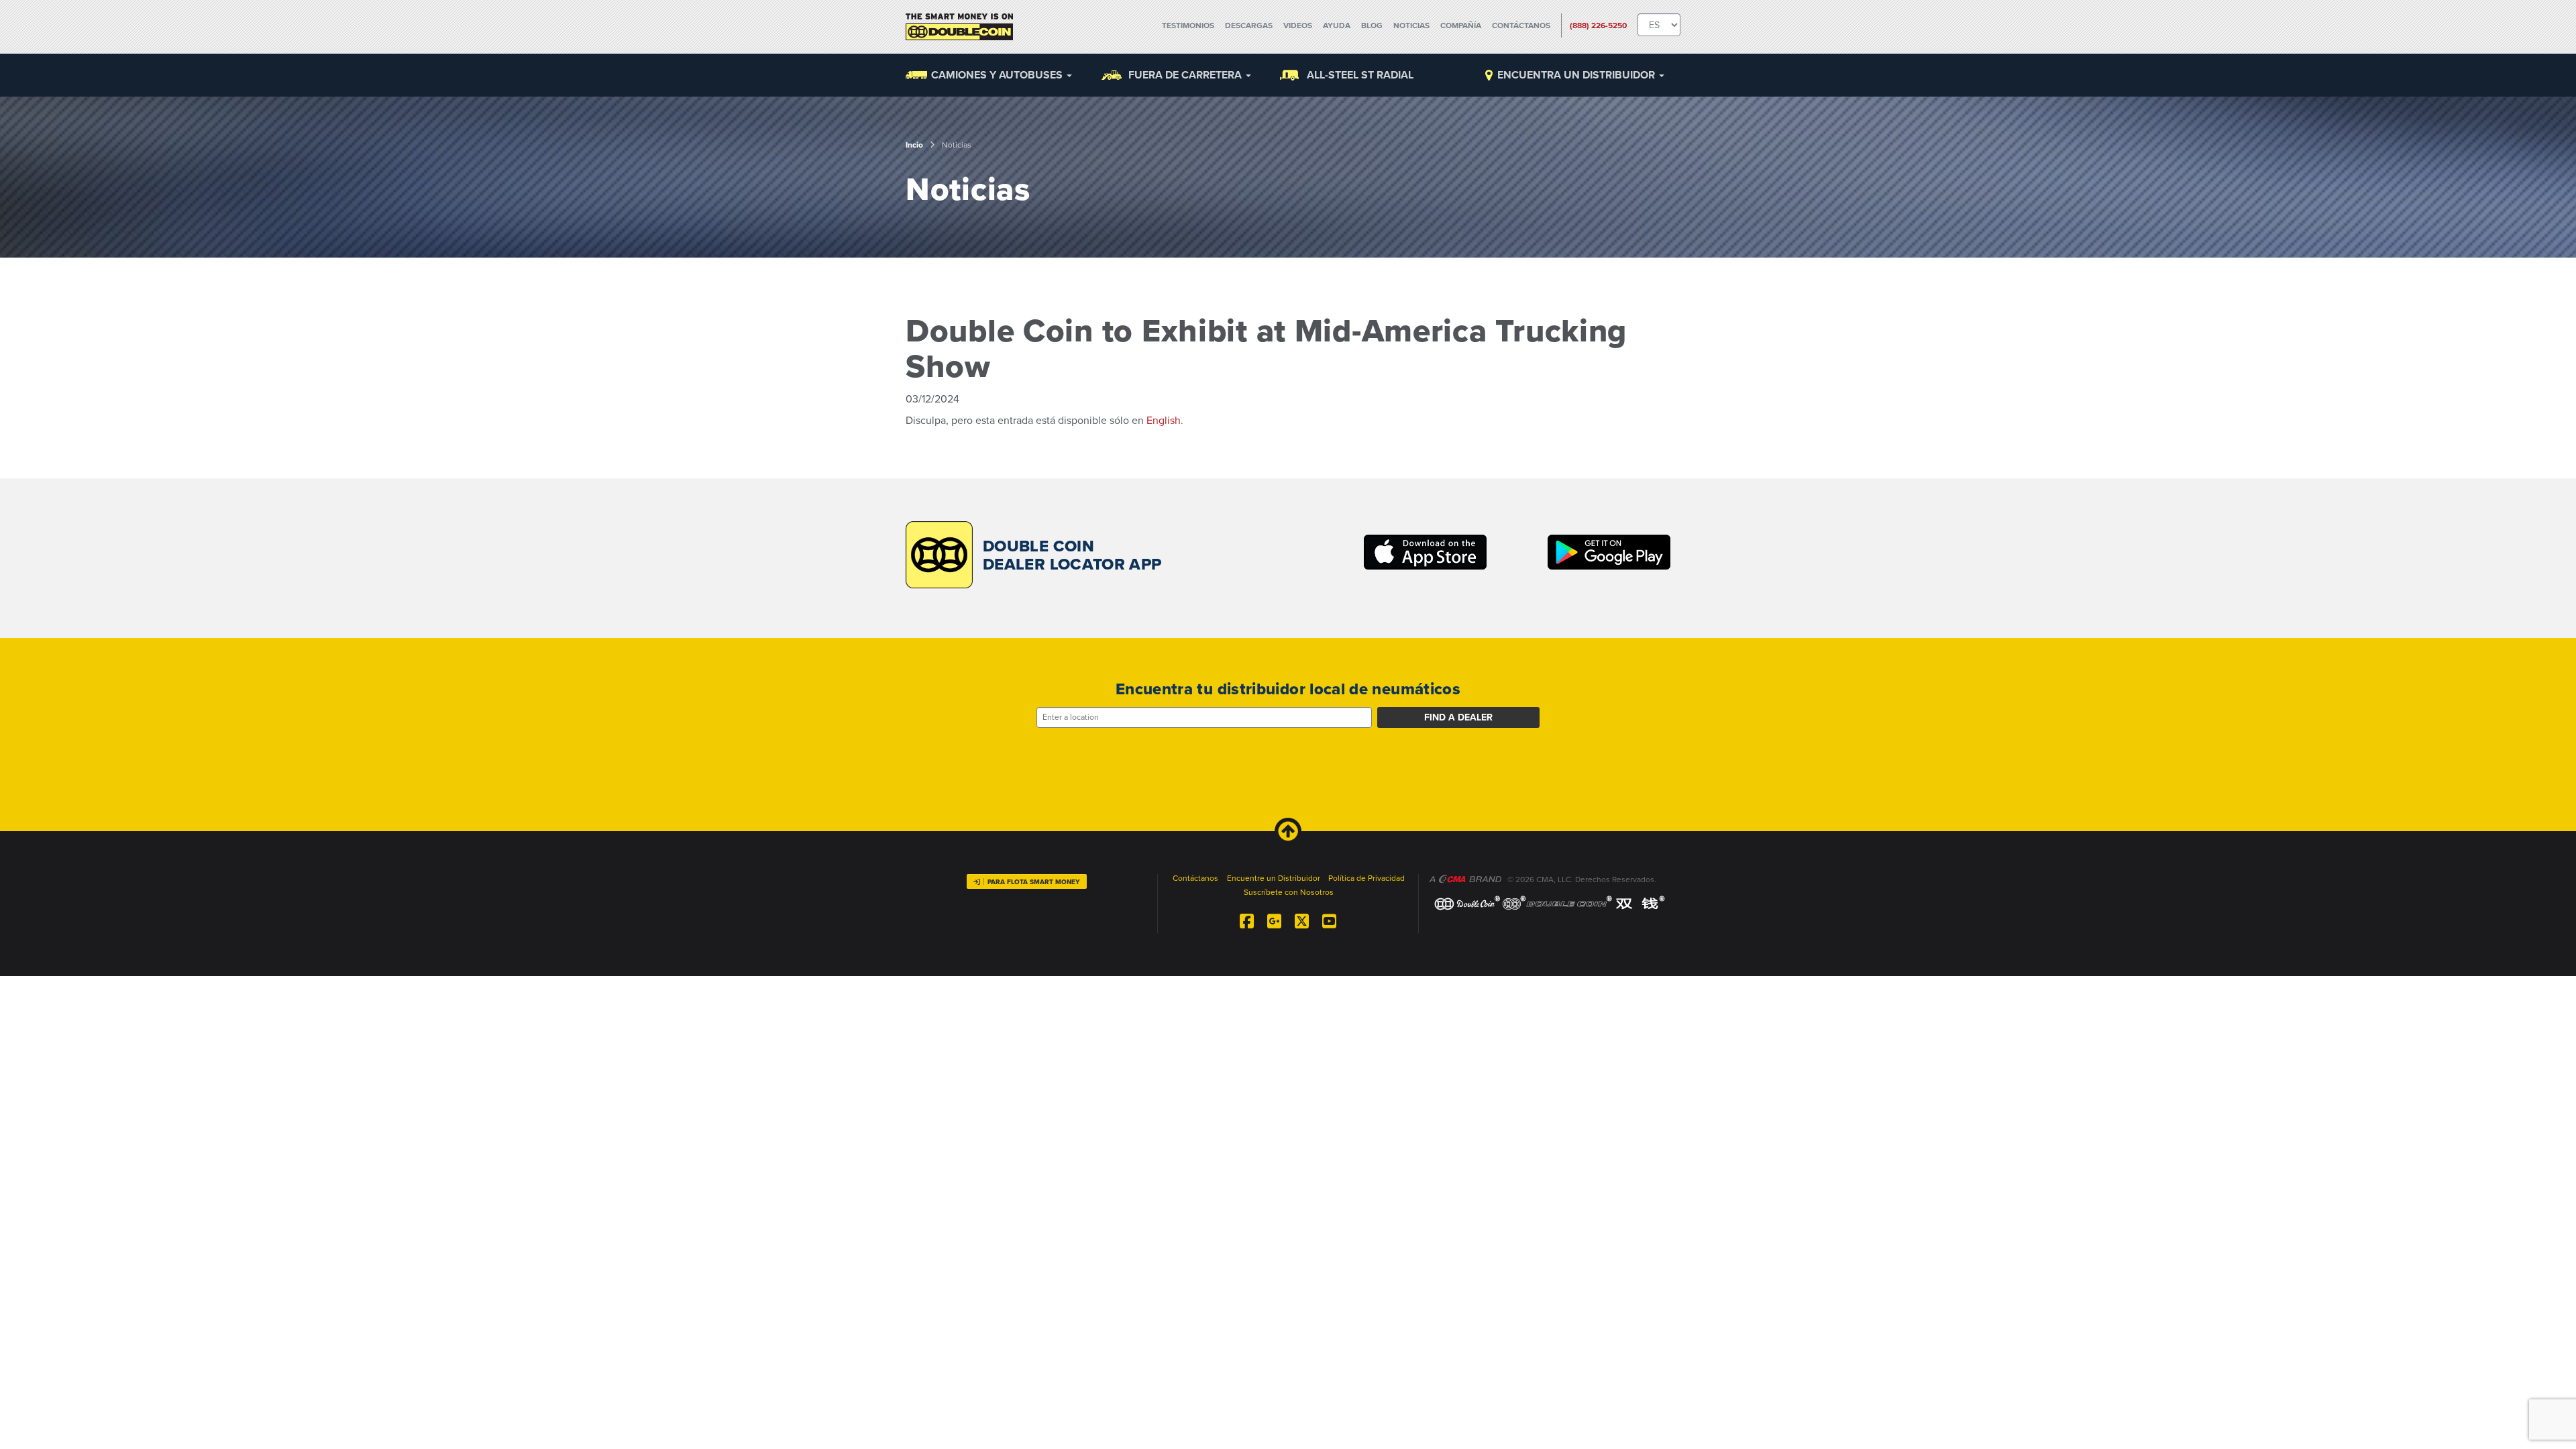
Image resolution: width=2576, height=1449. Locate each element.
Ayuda (1337, 25)
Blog (1372, 25)
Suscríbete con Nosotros (1289, 892)
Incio (914, 145)
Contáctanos (1521, 25)
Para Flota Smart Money (1034, 882)
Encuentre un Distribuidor (1274, 878)
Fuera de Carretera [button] (1186, 75)
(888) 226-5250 (1598, 25)
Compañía (1461, 25)
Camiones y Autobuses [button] (998, 75)
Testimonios (1188, 25)
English (1164, 421)
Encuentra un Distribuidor (1577, 75)
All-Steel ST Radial (1360, 75)
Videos (1298, 25)
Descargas (1249, 25)
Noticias (1411, 25)
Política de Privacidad (1366, 878)
